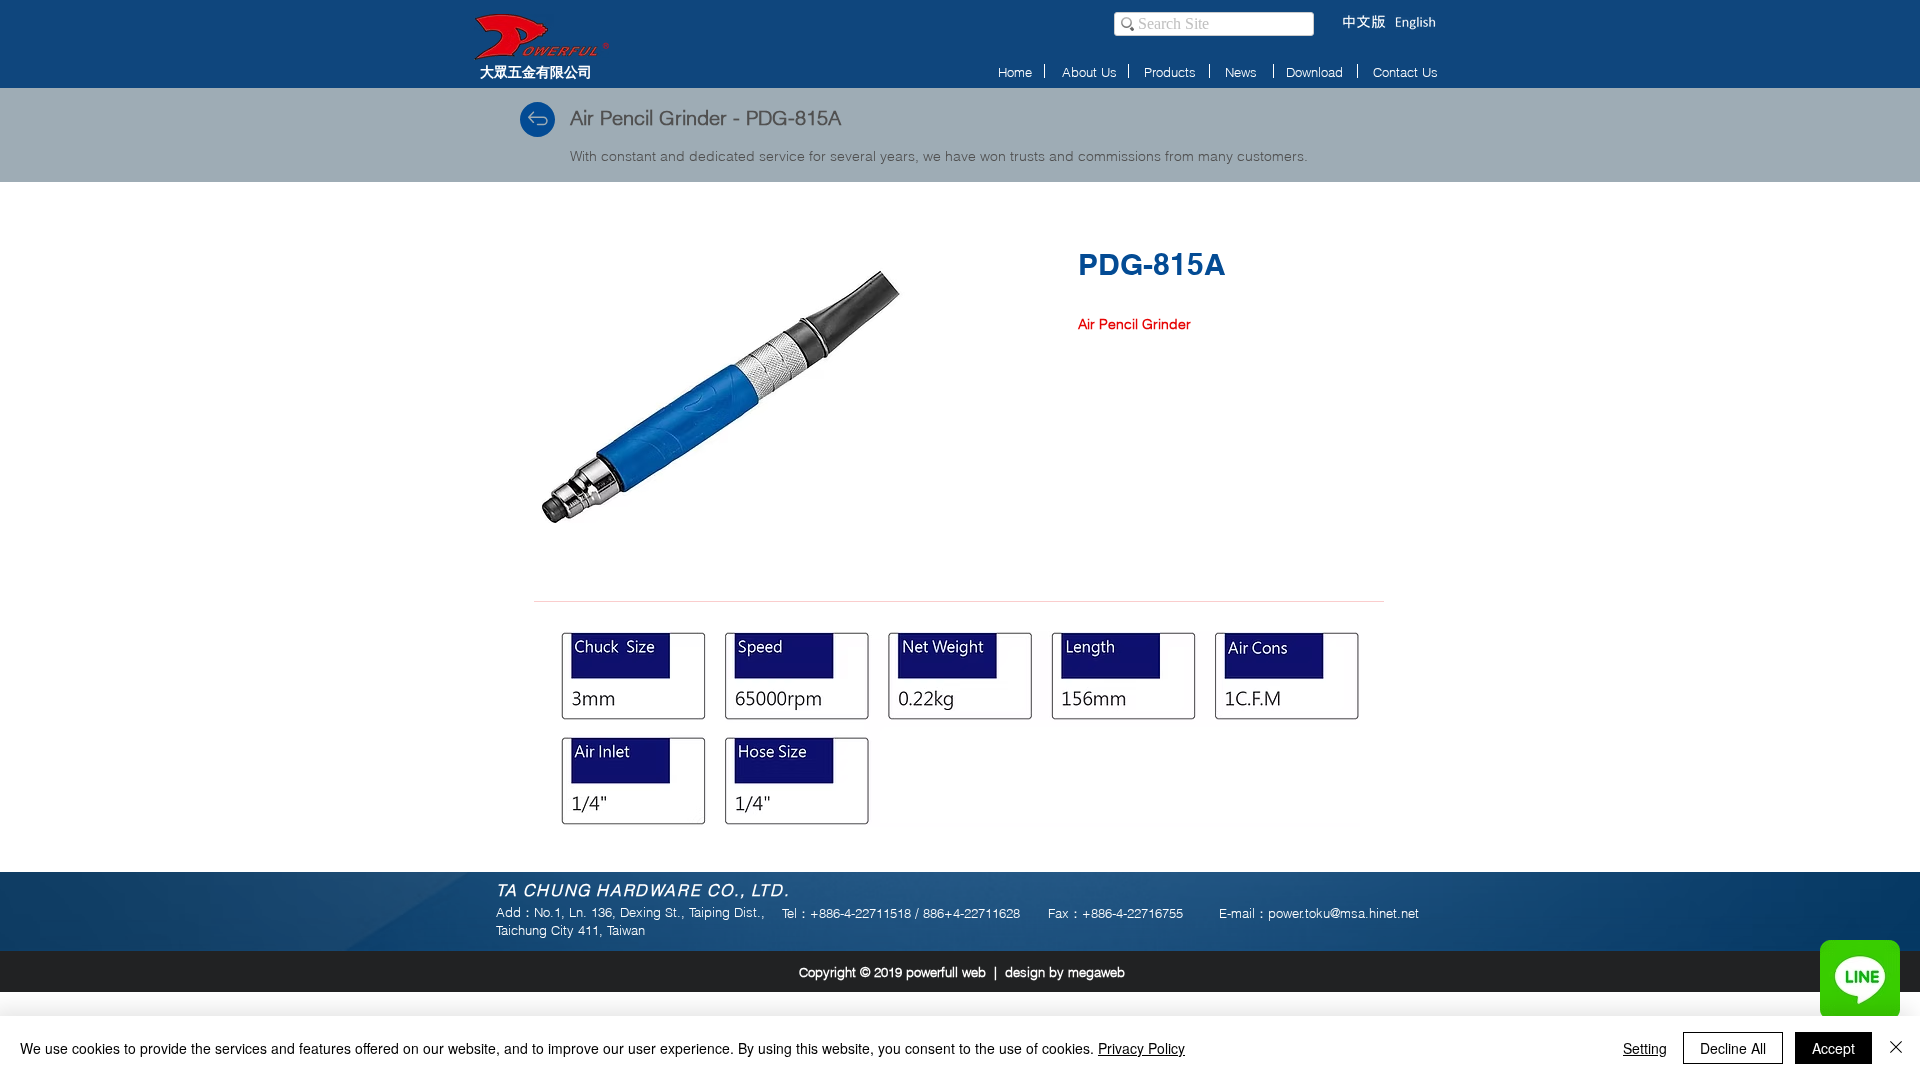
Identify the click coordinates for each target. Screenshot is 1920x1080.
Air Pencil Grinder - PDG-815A (705, 117)
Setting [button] (1645, 1048)
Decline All (1733, 1048)
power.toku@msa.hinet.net (1343, 913)
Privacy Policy (1141, 1048)
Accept (1833, 1048)
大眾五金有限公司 (536, 71)
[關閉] (1896, 1048)
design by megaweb (1065, 972)
